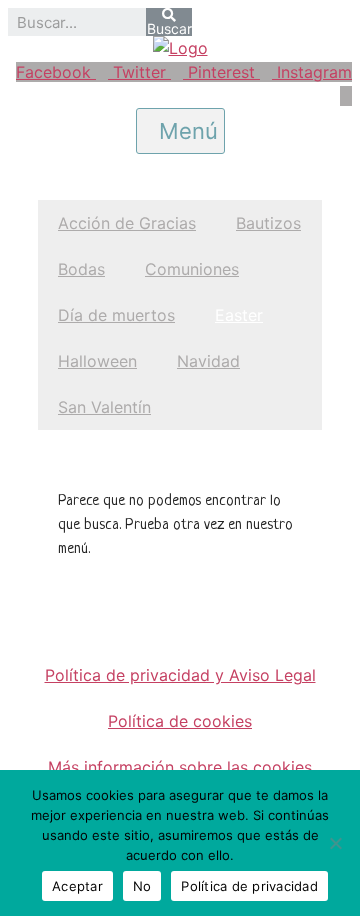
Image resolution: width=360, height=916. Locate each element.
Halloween (97, 361)
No (142, 886)
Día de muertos (116, 315)
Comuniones (192, 269)
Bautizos (268, 223)
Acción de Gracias (127, 223)
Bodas (81, 269)
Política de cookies (180, 721)
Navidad (208, 361)
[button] (180, 131)
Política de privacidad (249, 886)
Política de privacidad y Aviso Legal (180, 675)
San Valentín (104, 407)
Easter (239, 315)
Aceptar (77, 886)
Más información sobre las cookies (180, 767)
